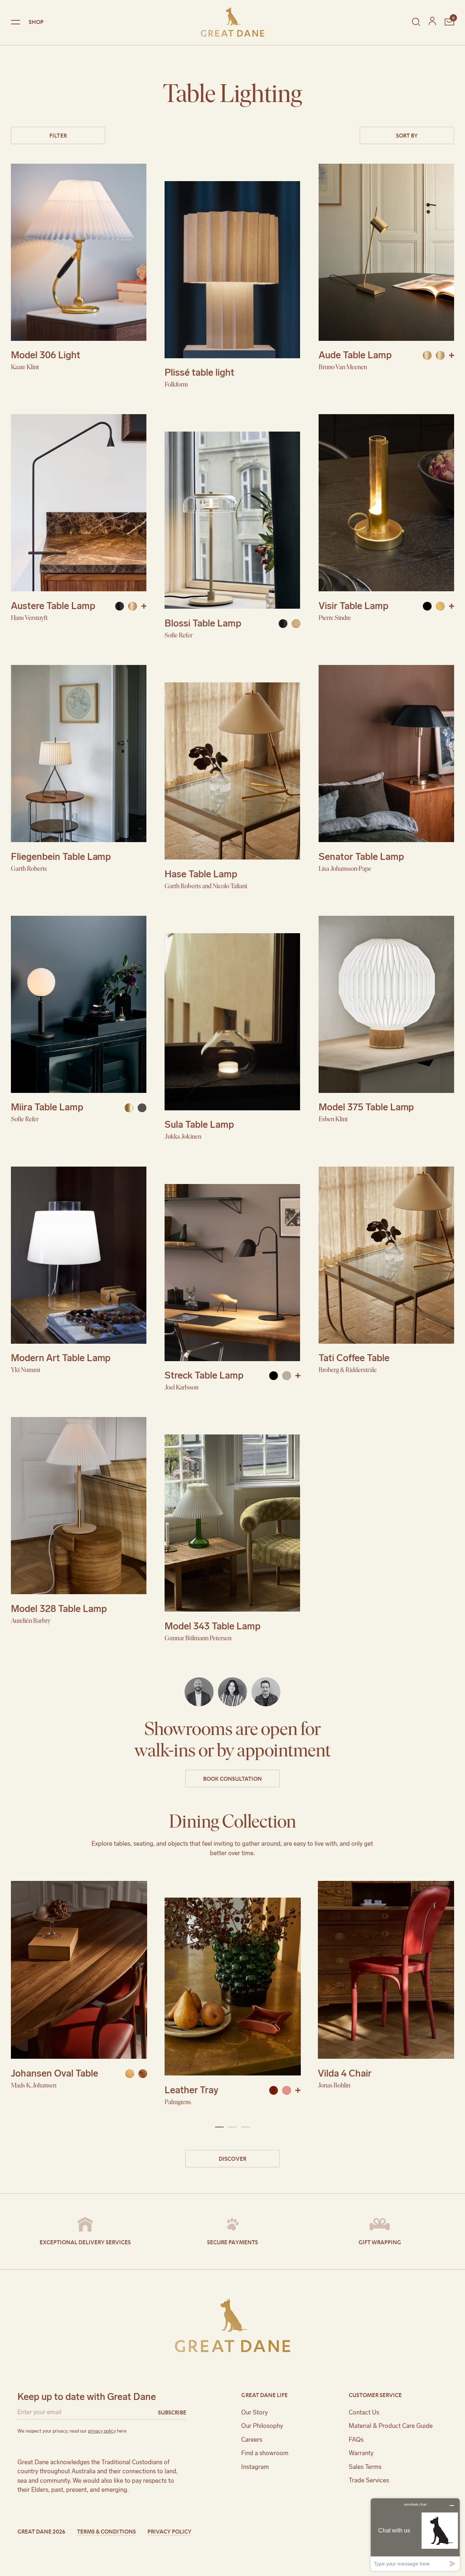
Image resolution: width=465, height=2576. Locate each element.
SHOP (36, 22)
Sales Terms (365, 2467)
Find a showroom (265, 2453)
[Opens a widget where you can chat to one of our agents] (415, 2534)
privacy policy (102, 2431)
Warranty (361, 2453)
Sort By (407, 135)
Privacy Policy (169, 2531)
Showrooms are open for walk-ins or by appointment (232, 1740)
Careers (252, 2440)
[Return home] (232, 22)
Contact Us (364, 2412)
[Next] (429, 1997)
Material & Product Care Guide (391, 2426)
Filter (58, 135)
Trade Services (369, 2480)
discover (232, 2158)
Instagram (255, 2467)
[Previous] (36, 1997)
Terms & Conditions (106, 2531)
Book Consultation (232, 1778)
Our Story (254, 2412)
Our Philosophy (262, 2426)
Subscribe (172, 2412)
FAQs (356, 2440)
